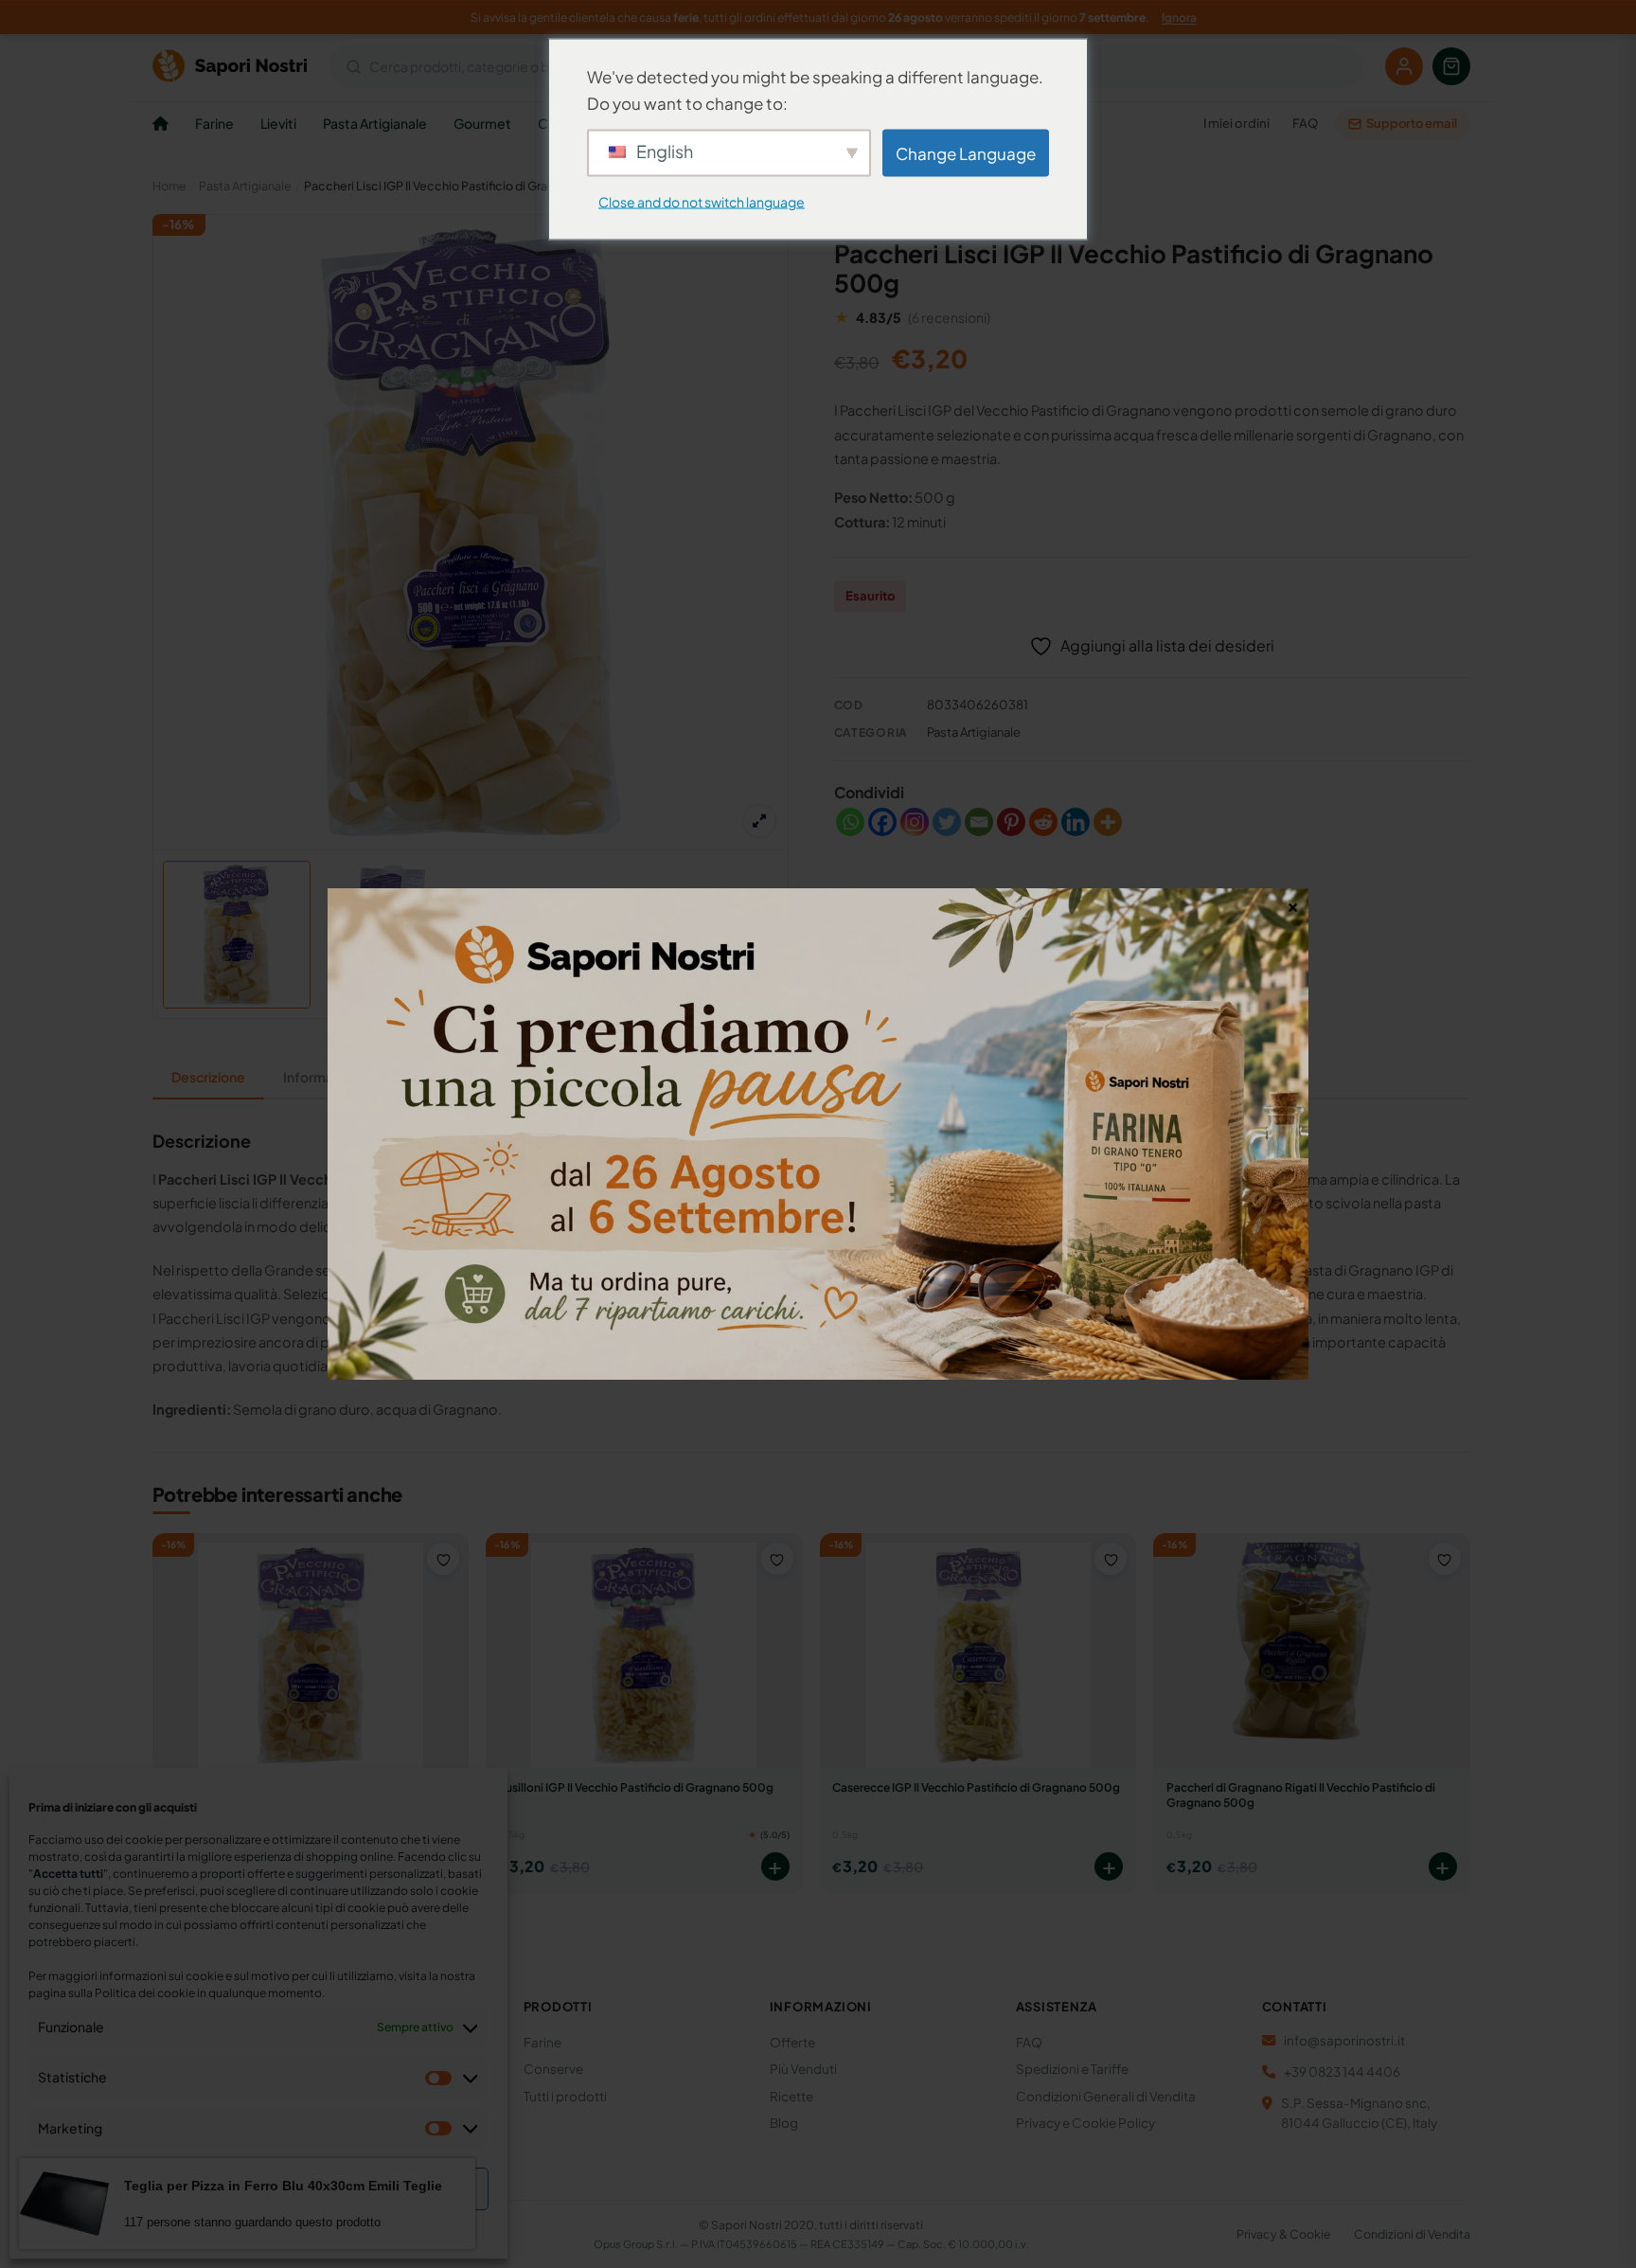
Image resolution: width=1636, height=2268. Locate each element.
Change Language (966, 152)
